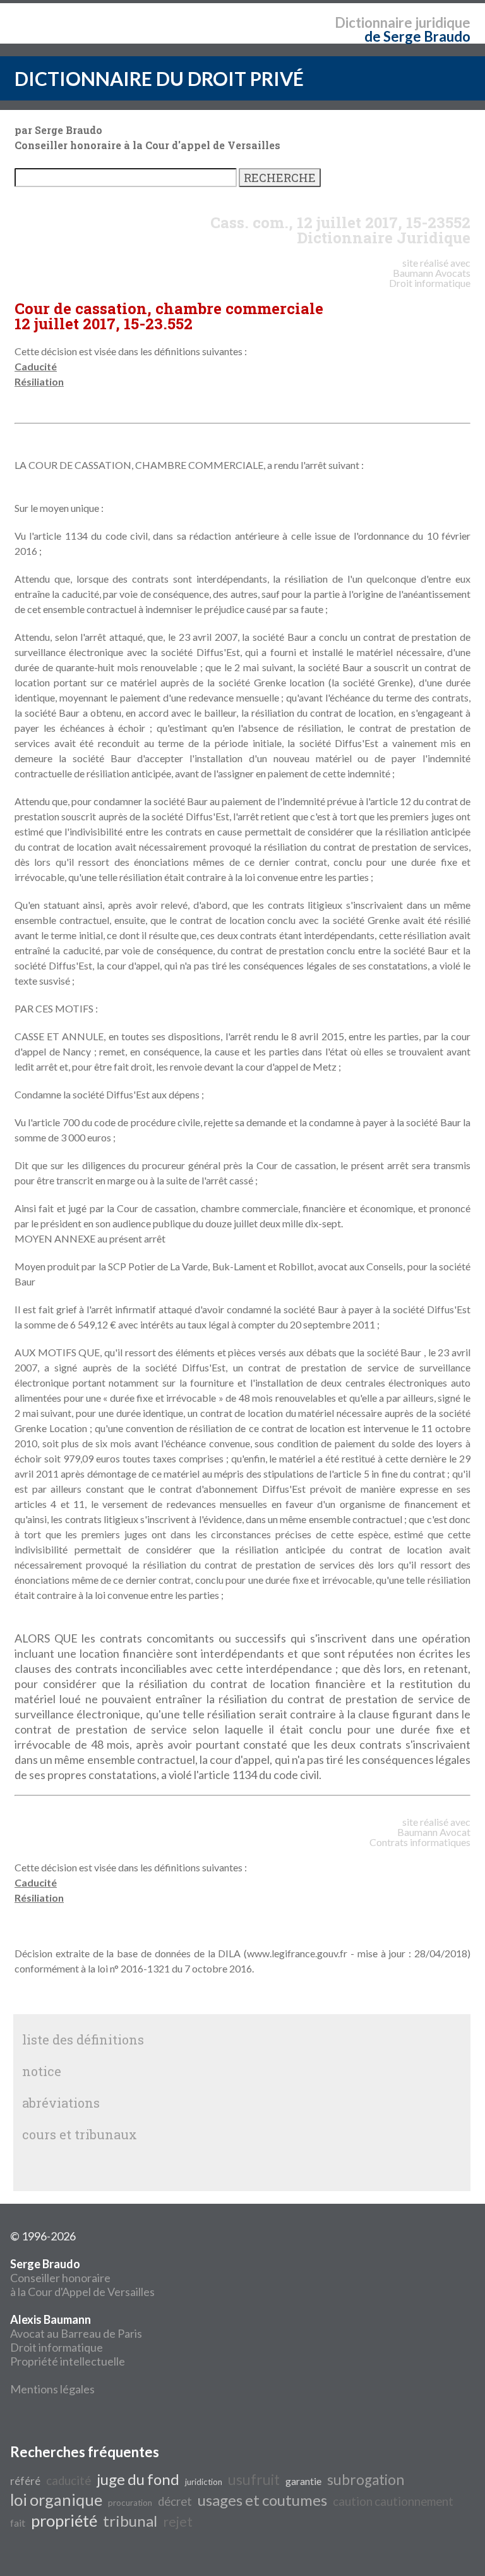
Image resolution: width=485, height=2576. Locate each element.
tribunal (130, 2521)
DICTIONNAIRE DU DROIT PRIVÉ (159, 78)
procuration (130, 2503)
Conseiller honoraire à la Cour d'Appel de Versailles (82, 2278)
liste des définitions (83, 2039)
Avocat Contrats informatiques (420, 1837)
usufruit (254, 2480)
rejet (178, 2522)
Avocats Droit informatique (430, 278)
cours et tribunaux (80, 2134)
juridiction (204, 2482)
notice (42, 2071)
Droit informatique (57, 2347)
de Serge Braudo (417, 36)
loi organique (56, 2500)
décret (175, 2501)
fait (18, 2523)
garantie (303, 2481)
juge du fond (138, 2479)
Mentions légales (52, 2389)
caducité (69, 2481)
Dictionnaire (374, 22)
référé (25, 2481)
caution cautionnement (393, 2501)
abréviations (61, 2103)
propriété (64, 2520)
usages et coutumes (262, 2500)
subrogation (366, 2480)
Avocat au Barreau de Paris (76, 2333)
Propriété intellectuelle (68, 2361)
